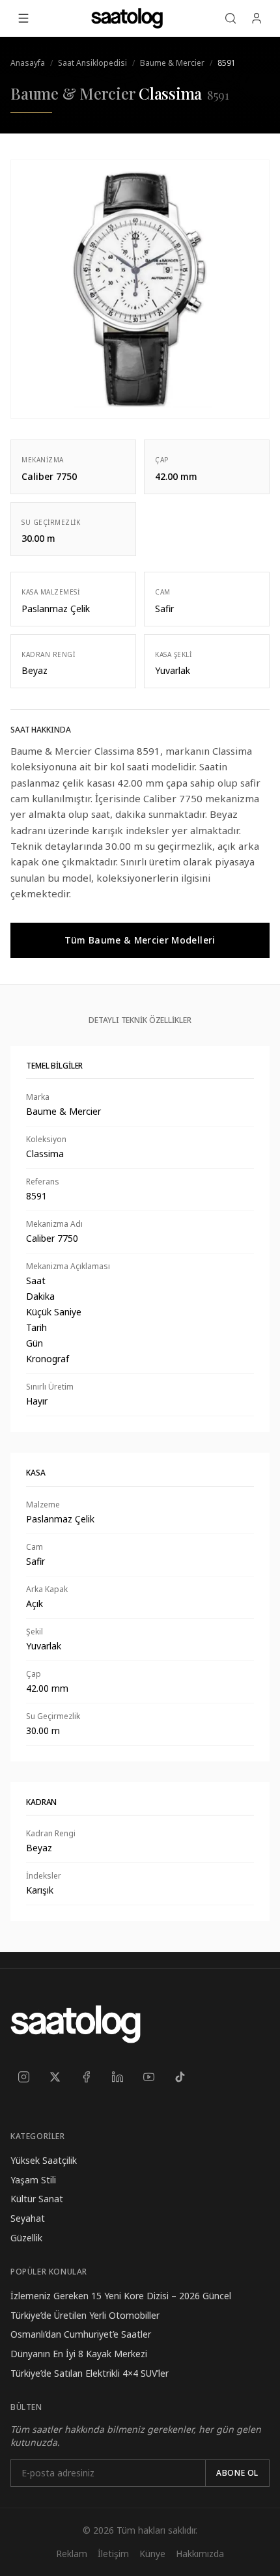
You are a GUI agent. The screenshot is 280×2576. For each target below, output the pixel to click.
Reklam (72, 2554)
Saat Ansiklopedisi (92, 63)
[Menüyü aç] (23, 18)
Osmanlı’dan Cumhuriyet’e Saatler (81, 2334)
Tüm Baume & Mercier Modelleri (140, 940)
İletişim (113, 2554)
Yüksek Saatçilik (44, 2160)
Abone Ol (237, 2473)
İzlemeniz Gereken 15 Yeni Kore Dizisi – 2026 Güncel (121, 2296)
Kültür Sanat (37, 2199)
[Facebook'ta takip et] (86, 2077)
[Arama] (231, 18)
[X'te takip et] (55, 2077)
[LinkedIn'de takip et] (117, 2077)
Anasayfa (28, 63)
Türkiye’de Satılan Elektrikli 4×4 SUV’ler (90, 2373)
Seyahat (28, 2218)
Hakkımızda (200, 2554)
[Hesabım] (257, 18)
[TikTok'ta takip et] (180, 2077)
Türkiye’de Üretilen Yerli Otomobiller (85, 2315)
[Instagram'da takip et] (23, 2077)
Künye (152, 2554)
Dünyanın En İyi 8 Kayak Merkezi (79, 2354)
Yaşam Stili (33, 2180)
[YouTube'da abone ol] (148, 2077)
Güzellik (26, 2238)
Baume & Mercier (172, 63)
